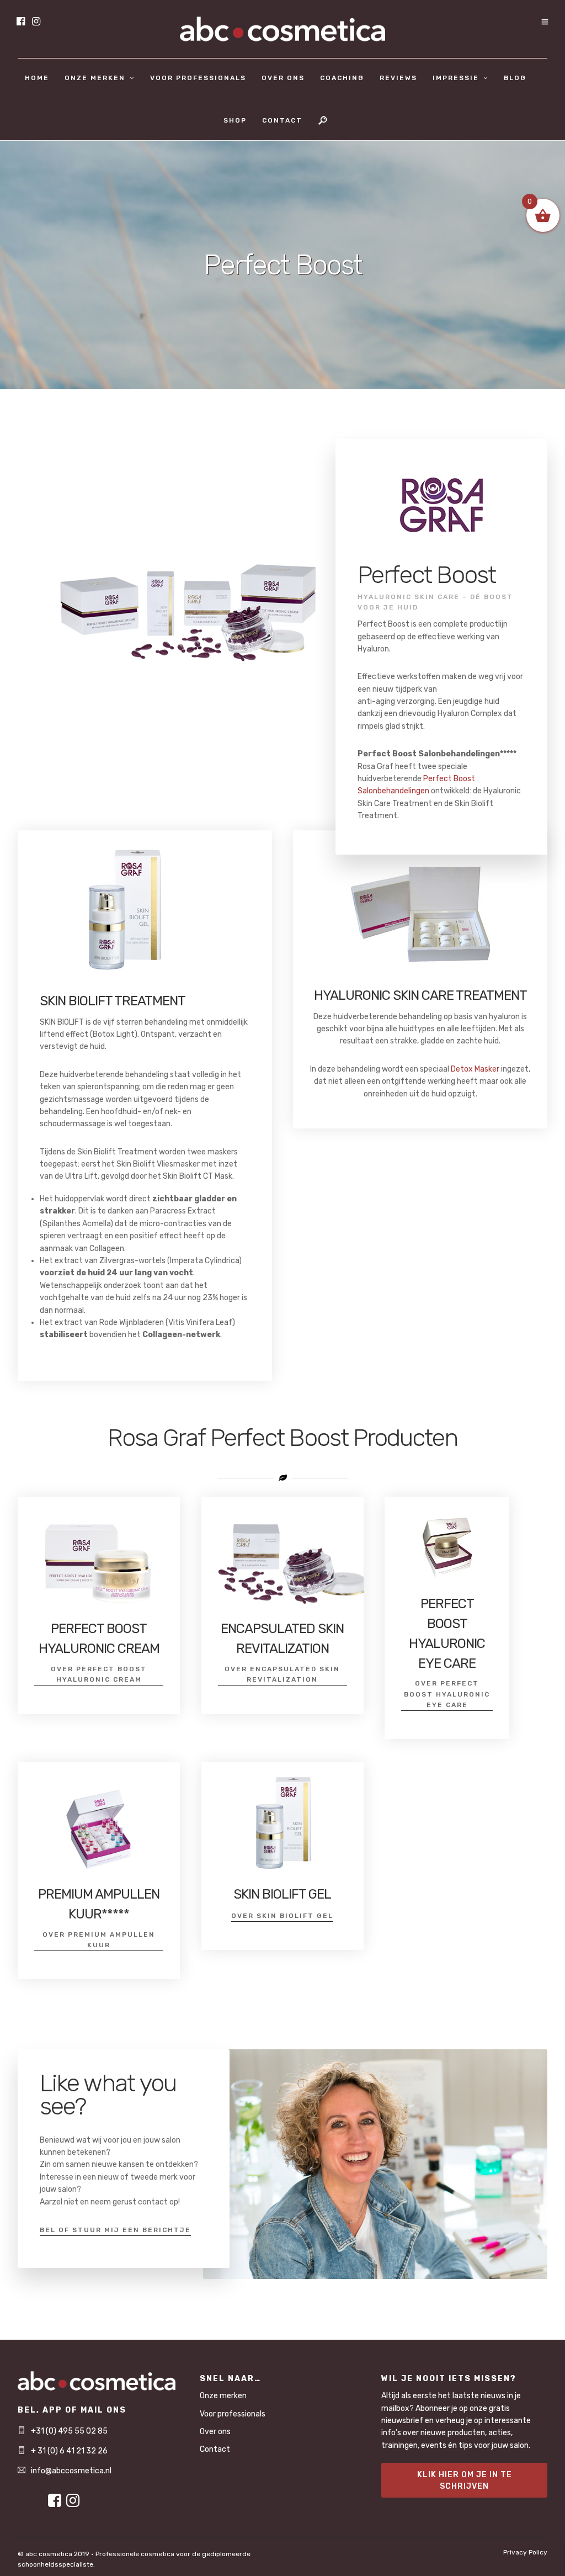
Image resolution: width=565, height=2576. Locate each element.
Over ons (283, 78)
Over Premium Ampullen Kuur (99, 1940)
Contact (282, 120)
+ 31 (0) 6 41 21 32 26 (69, 2451)
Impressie (456, 78)
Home (37, 78)
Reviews (398, 78)
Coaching (342, 78)
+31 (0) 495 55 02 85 (69, 2431)
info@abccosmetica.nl (71, 2471)
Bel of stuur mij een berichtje (115, 2230)
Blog (515, 78)
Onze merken (95, 78)
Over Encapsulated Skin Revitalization (282, 1674)
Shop (235, 120)
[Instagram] (36, 22)
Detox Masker (475, 1069)
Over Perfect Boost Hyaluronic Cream (99, 1674)
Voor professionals (198, 78)
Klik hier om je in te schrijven (465, 2480)
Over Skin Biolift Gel (282, 1916)
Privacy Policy (525, 2552)
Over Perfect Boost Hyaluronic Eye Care (447, 1694)
